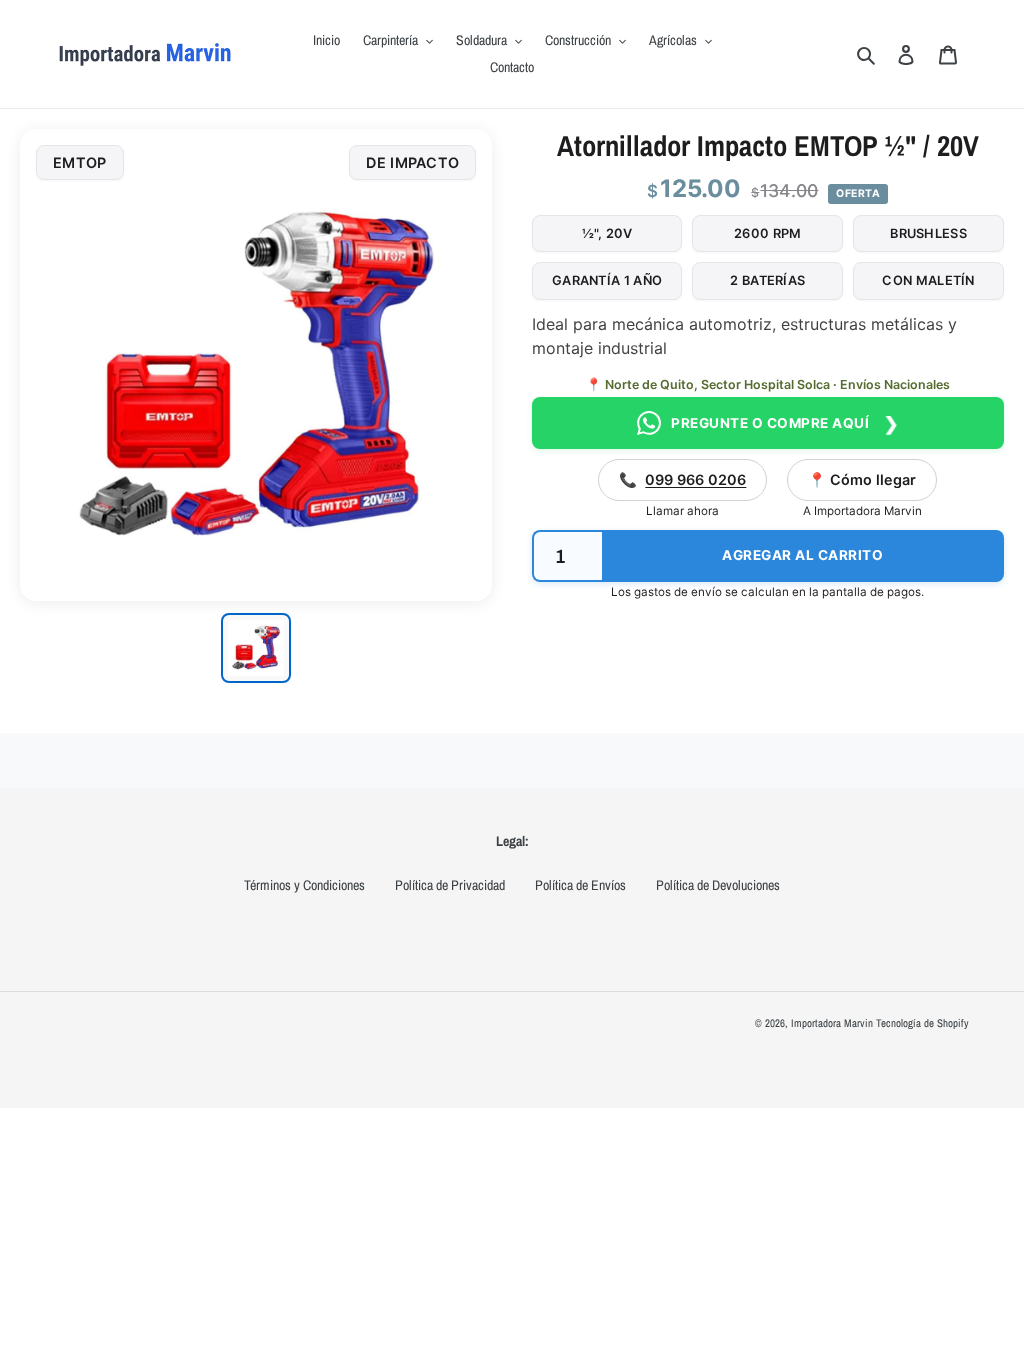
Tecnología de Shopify (922, 1023)
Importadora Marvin (832, 1023)
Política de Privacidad (450, 885)
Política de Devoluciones (718, 885)
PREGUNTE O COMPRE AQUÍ (786, 423)
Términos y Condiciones (304, 885)
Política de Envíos (580, 885)
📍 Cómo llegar (862, 479)
